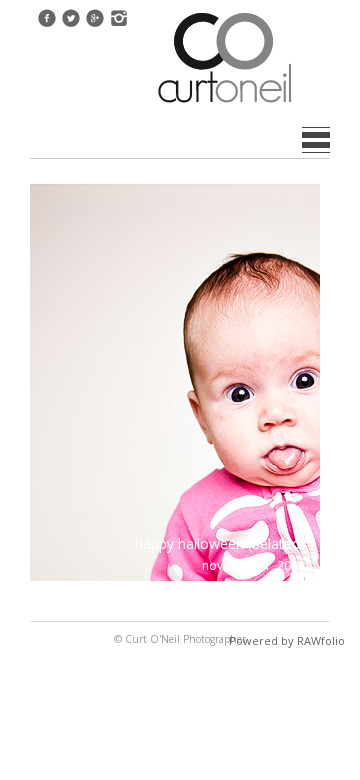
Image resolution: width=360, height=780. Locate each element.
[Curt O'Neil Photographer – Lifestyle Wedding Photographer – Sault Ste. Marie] (225, 105)
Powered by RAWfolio (287, 640)
